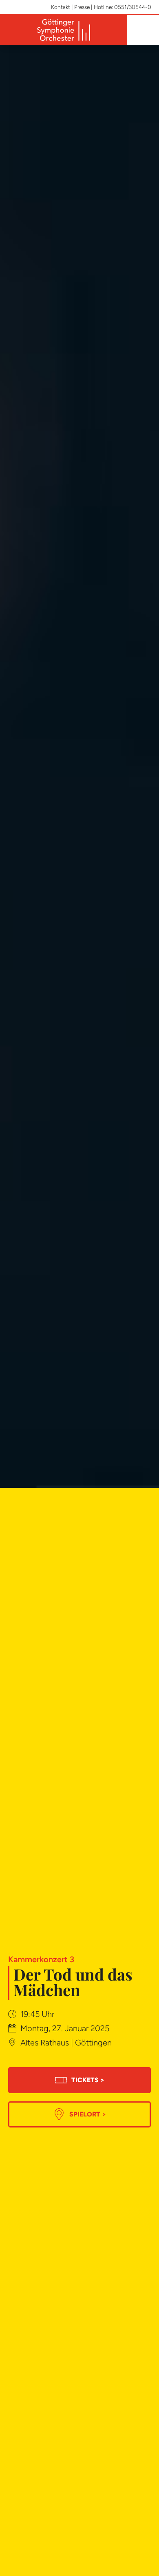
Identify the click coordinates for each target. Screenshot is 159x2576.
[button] (142, 30)
